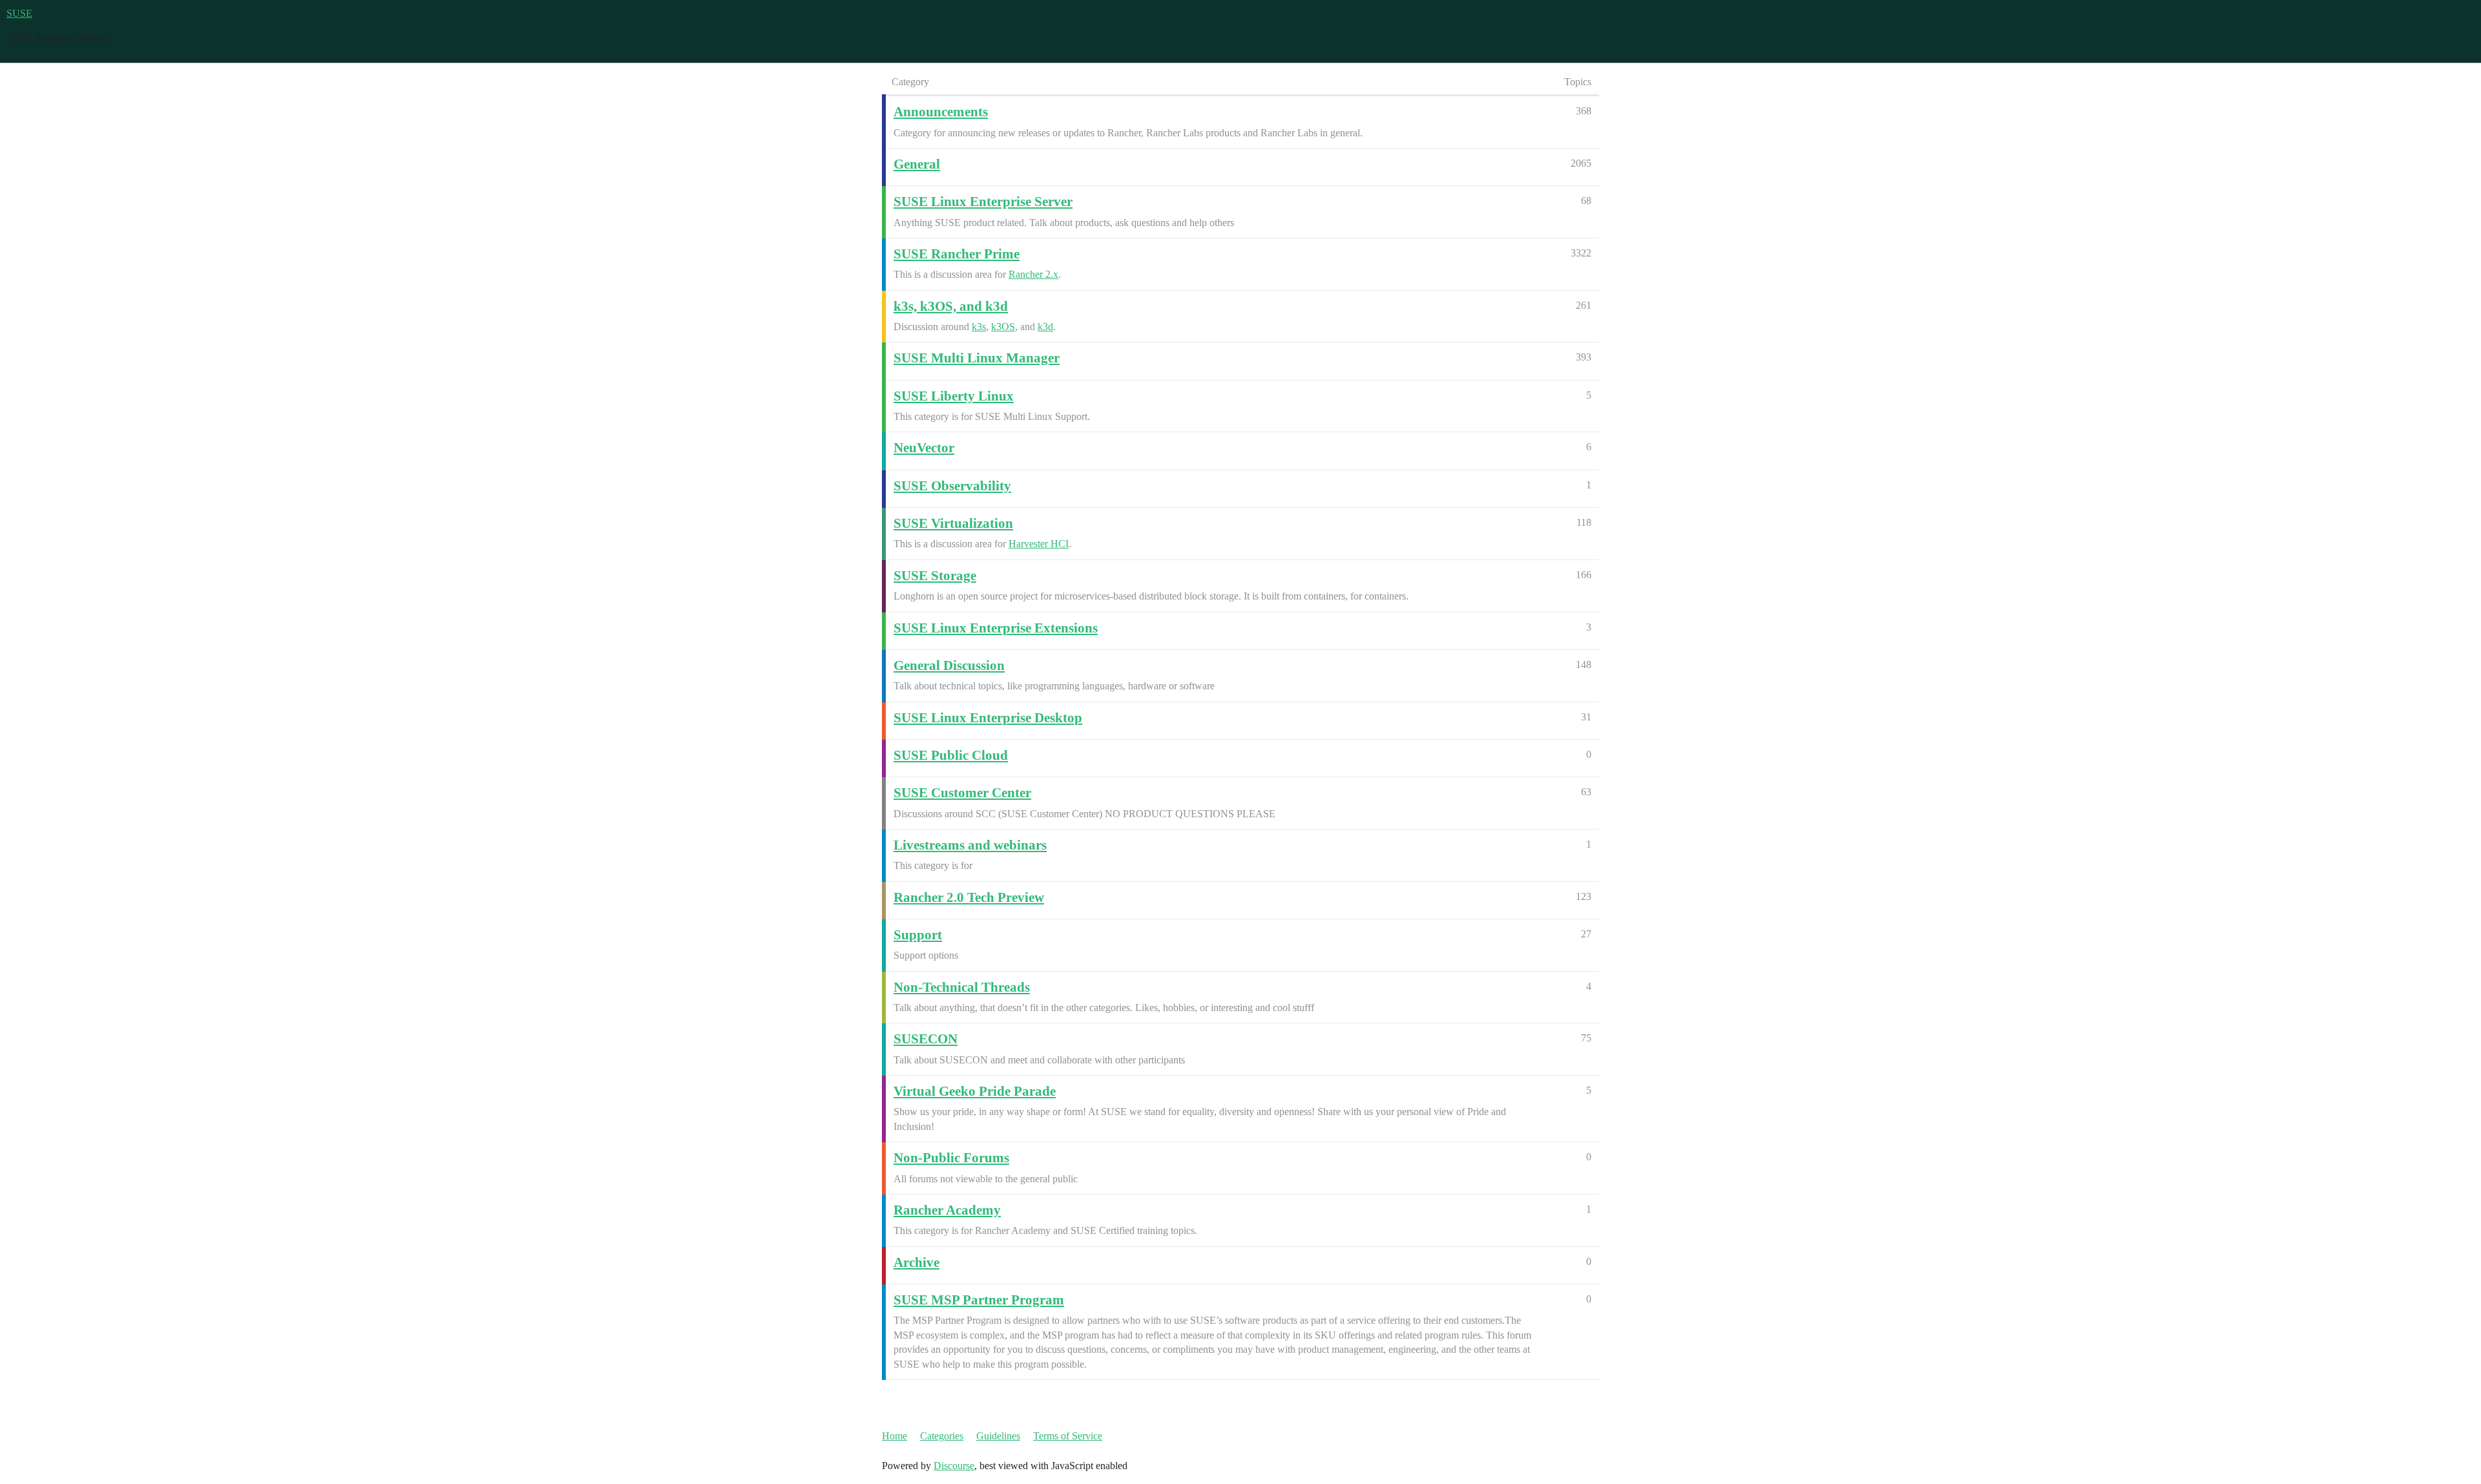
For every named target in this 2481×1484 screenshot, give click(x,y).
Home (895, 1436)
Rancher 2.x (1033, 274)
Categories (942, 1436)
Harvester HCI (1039, 544)
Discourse (954, 1466)
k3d (1045, 327)
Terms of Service (1068, 1436)
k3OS (1003, 327)
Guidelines (998, 1436)
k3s (979, 327)
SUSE (19, 13)
